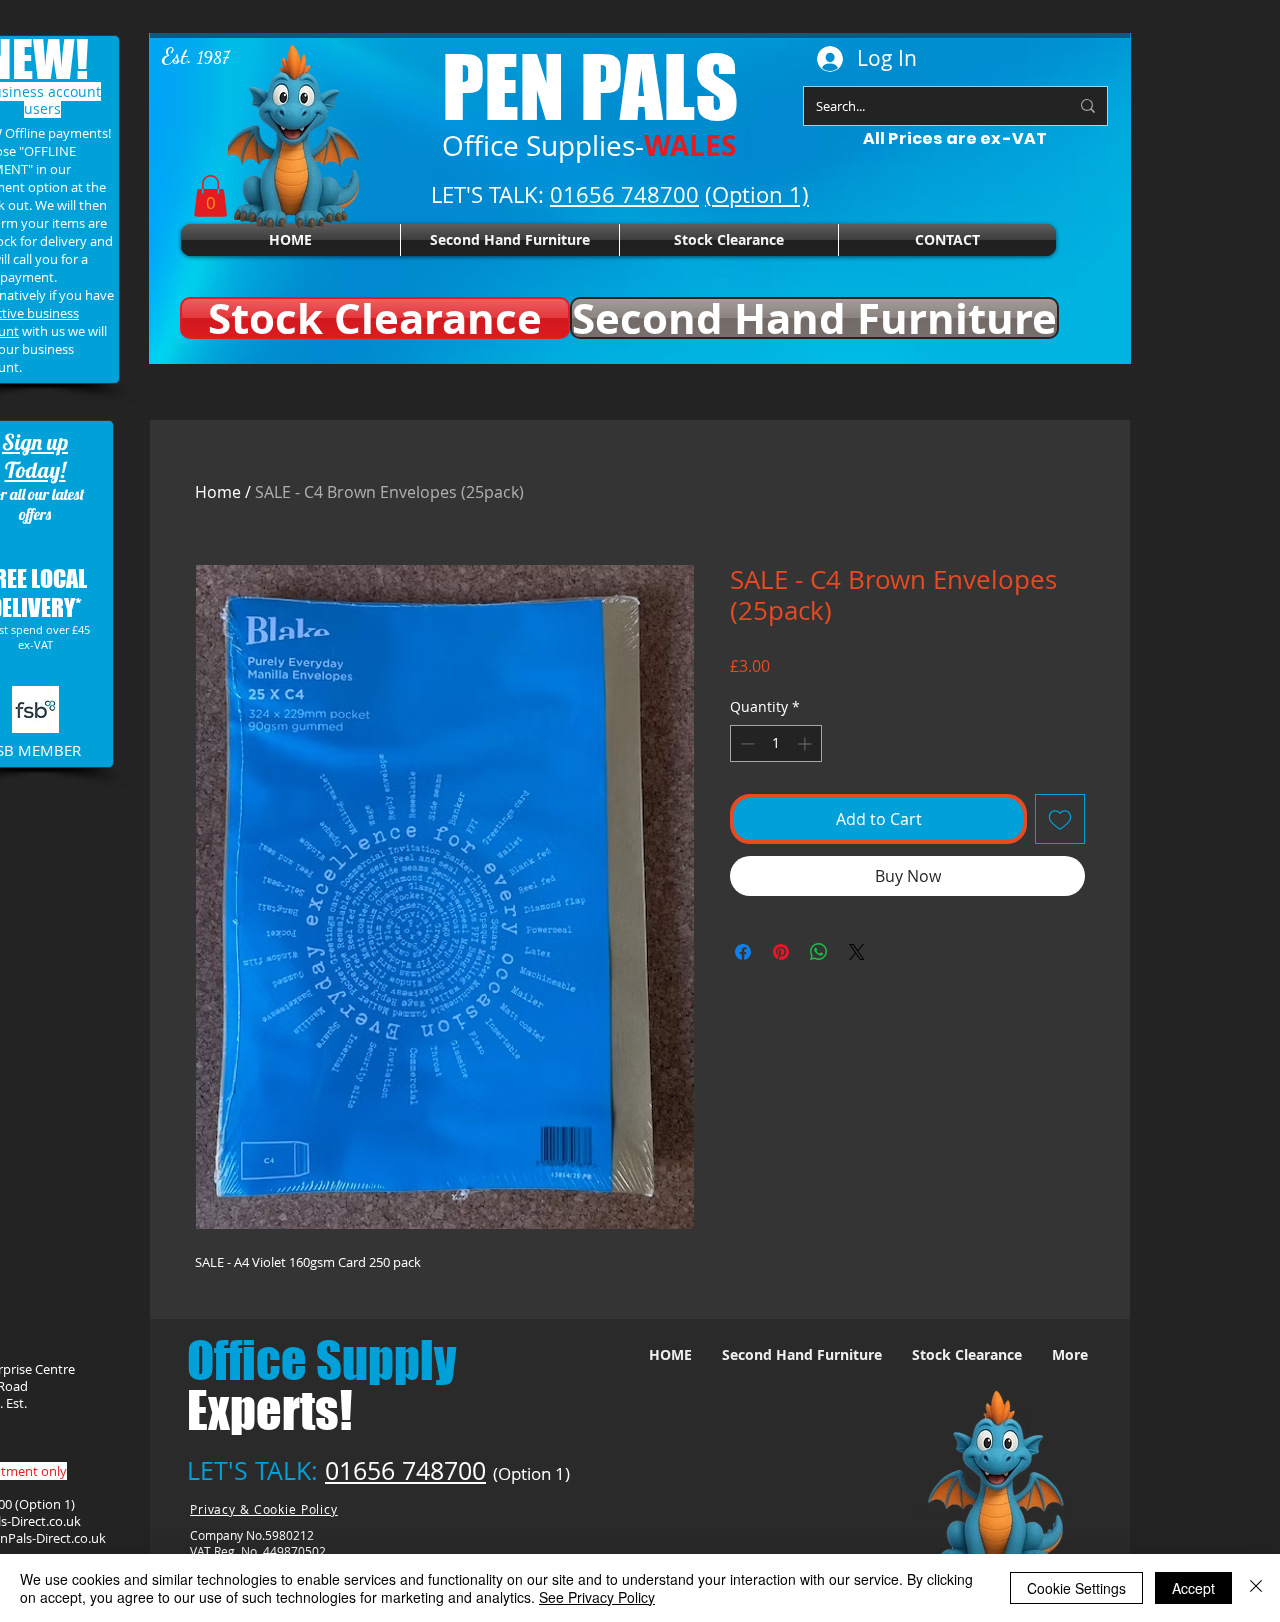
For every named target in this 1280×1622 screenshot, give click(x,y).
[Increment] (806, 743)
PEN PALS (590, 86)
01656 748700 (405, 1470)
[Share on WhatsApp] (819, 952)
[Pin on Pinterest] (781, 952)
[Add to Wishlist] (1060, 819)
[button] (210, 196)
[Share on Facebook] (743, 952)
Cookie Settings (1076, 1588)
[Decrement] (745, 743)
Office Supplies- (589, 145)
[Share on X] (857, 952)
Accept (1193, 1588)
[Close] (1256, 1588)
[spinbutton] (776, 743)
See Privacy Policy (597, 1597)
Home (218, 492)
